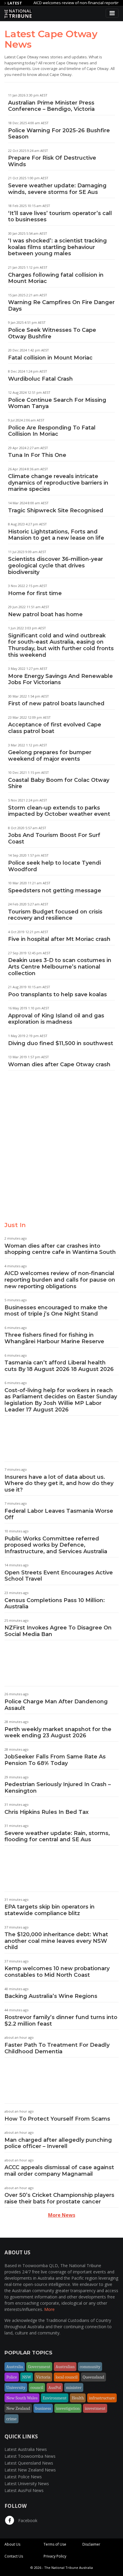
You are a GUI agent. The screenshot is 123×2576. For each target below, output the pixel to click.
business (43, 2408)
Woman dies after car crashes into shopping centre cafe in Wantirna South (60, 1249)
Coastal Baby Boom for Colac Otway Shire (59, 783)
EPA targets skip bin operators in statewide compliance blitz (50, 1910)
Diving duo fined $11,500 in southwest (61, 1043)
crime (11, 2419)
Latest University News (27, 2484)
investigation (68, 2408)
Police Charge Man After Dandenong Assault (56, 1705)
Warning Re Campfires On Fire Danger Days (61, 306)
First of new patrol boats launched (56, 703)
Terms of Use (55, 2544)
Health (78, 2398)
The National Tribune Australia (69, 2568)
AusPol (55, 2387)
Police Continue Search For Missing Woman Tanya (57, 403)
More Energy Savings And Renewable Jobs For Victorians (60, 679)
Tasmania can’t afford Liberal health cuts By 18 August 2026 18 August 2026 (59, 1366)
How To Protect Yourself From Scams (57, 2119)
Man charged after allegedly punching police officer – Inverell (58, 2143)
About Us (12, 2544)
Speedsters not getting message (55, 891)
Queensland (93, 2377)
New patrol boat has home (45, 614)
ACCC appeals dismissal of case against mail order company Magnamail (59, 2171)
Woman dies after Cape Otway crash (59, 1064)
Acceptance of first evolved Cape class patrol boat (55, 728)
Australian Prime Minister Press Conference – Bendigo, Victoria (51, 106)
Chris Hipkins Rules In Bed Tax (47, 1812)
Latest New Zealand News (30, 2470)
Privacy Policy (55, 2556)
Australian (65, 2367)
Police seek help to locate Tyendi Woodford (54, 866)
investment (95, 2408)
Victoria (43, 2377)
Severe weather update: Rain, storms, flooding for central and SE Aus (57, 1836)
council (37, 2387)
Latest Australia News (26, 2449)
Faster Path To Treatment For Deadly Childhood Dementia (57, 2048)
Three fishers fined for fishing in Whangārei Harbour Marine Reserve (54, 1338)
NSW (27, 2377)
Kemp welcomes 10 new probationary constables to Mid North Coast (57, 1972)
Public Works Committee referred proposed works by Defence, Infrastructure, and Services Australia (56, 1545)
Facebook (27, 2520)
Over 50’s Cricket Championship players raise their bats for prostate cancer (59, 2198)
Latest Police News (23, 2477)
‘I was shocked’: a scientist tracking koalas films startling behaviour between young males (57, 247)
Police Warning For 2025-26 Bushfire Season (59, 134)
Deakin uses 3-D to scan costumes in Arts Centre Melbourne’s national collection (60, 967)
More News (62, 2215)
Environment (55, 2398)
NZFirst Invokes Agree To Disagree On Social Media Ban (58, 1631)
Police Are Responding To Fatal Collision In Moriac (52, 431)
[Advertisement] (61, 1151)
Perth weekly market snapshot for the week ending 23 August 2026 (58, 1733)
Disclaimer (91, 2544)
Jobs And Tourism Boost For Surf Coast (54, 838)
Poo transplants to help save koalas (57, 994)
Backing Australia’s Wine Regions (51, 1996)
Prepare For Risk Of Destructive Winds (52, 161)
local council (67, 2377)
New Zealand (18, 2408)
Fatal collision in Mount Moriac (50, 358)
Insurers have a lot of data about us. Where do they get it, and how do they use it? (59, 1483)
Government (39, 2367)
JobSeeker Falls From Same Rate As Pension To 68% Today (55, 1760)
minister (74, 2387)
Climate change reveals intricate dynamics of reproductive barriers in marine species (58, 483)
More (49, 2309)
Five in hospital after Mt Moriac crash (59, 939)
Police (12, 2377)
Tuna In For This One (37, 455)
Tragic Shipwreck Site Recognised (56, 510)
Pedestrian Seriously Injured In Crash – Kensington (58, 1788)
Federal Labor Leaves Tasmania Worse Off (59, 1514)
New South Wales (22, 2398)
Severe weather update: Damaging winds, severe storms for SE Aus (57, 189)
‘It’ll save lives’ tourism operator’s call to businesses (60, 217)
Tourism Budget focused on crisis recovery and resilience (55, 915)
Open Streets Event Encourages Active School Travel (59, 1576)
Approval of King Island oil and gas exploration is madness (56, 1019)
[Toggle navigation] (112, 13)
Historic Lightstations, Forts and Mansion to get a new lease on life (56, 535)
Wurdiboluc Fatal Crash (40, 379)
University (16, 2387)
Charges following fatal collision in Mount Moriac (56, 278)
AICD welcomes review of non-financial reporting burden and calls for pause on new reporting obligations (60, 1280)
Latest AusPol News (24, 2490)
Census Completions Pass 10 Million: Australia (55, 1604)
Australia (15, 2367)
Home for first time (35, 593)
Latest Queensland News (29, 2463)
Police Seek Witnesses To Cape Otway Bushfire (52, 333)
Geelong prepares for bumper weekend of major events (50, 756)
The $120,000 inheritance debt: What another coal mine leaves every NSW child (56, 1941)
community (90, 2367)
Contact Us (14, 2556)
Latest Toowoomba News (30, 2456)
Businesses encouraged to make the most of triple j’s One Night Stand (56, 1311)
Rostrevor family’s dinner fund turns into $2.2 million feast (61, 2021)
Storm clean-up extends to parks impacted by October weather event (59, 811)
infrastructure (102, 2398)
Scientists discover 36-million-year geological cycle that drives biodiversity (56, 565)
